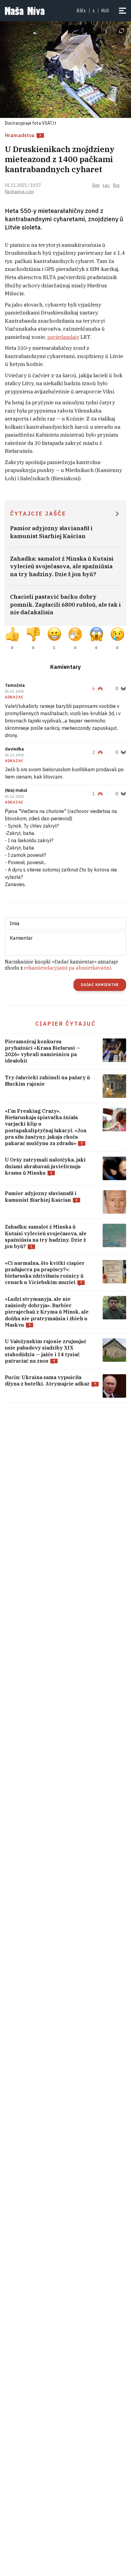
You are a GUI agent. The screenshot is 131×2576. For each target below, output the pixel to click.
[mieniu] (122, 11)
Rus (116, 185)
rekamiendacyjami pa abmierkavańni (68, 968)
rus (105, 11)
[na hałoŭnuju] (25, 11)
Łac (106, 185)
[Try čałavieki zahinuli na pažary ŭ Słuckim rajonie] (65, 1086)
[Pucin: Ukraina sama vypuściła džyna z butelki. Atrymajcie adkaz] (65, 1386)
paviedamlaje (63, 337)
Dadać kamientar (100, 985)
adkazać (14, 697)
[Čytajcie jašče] (117, 514)
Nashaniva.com (19, 192)
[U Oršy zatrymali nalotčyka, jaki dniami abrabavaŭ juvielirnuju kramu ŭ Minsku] (65, 1168)
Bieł (81, 11)
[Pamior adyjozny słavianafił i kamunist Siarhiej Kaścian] (65, 1202)
